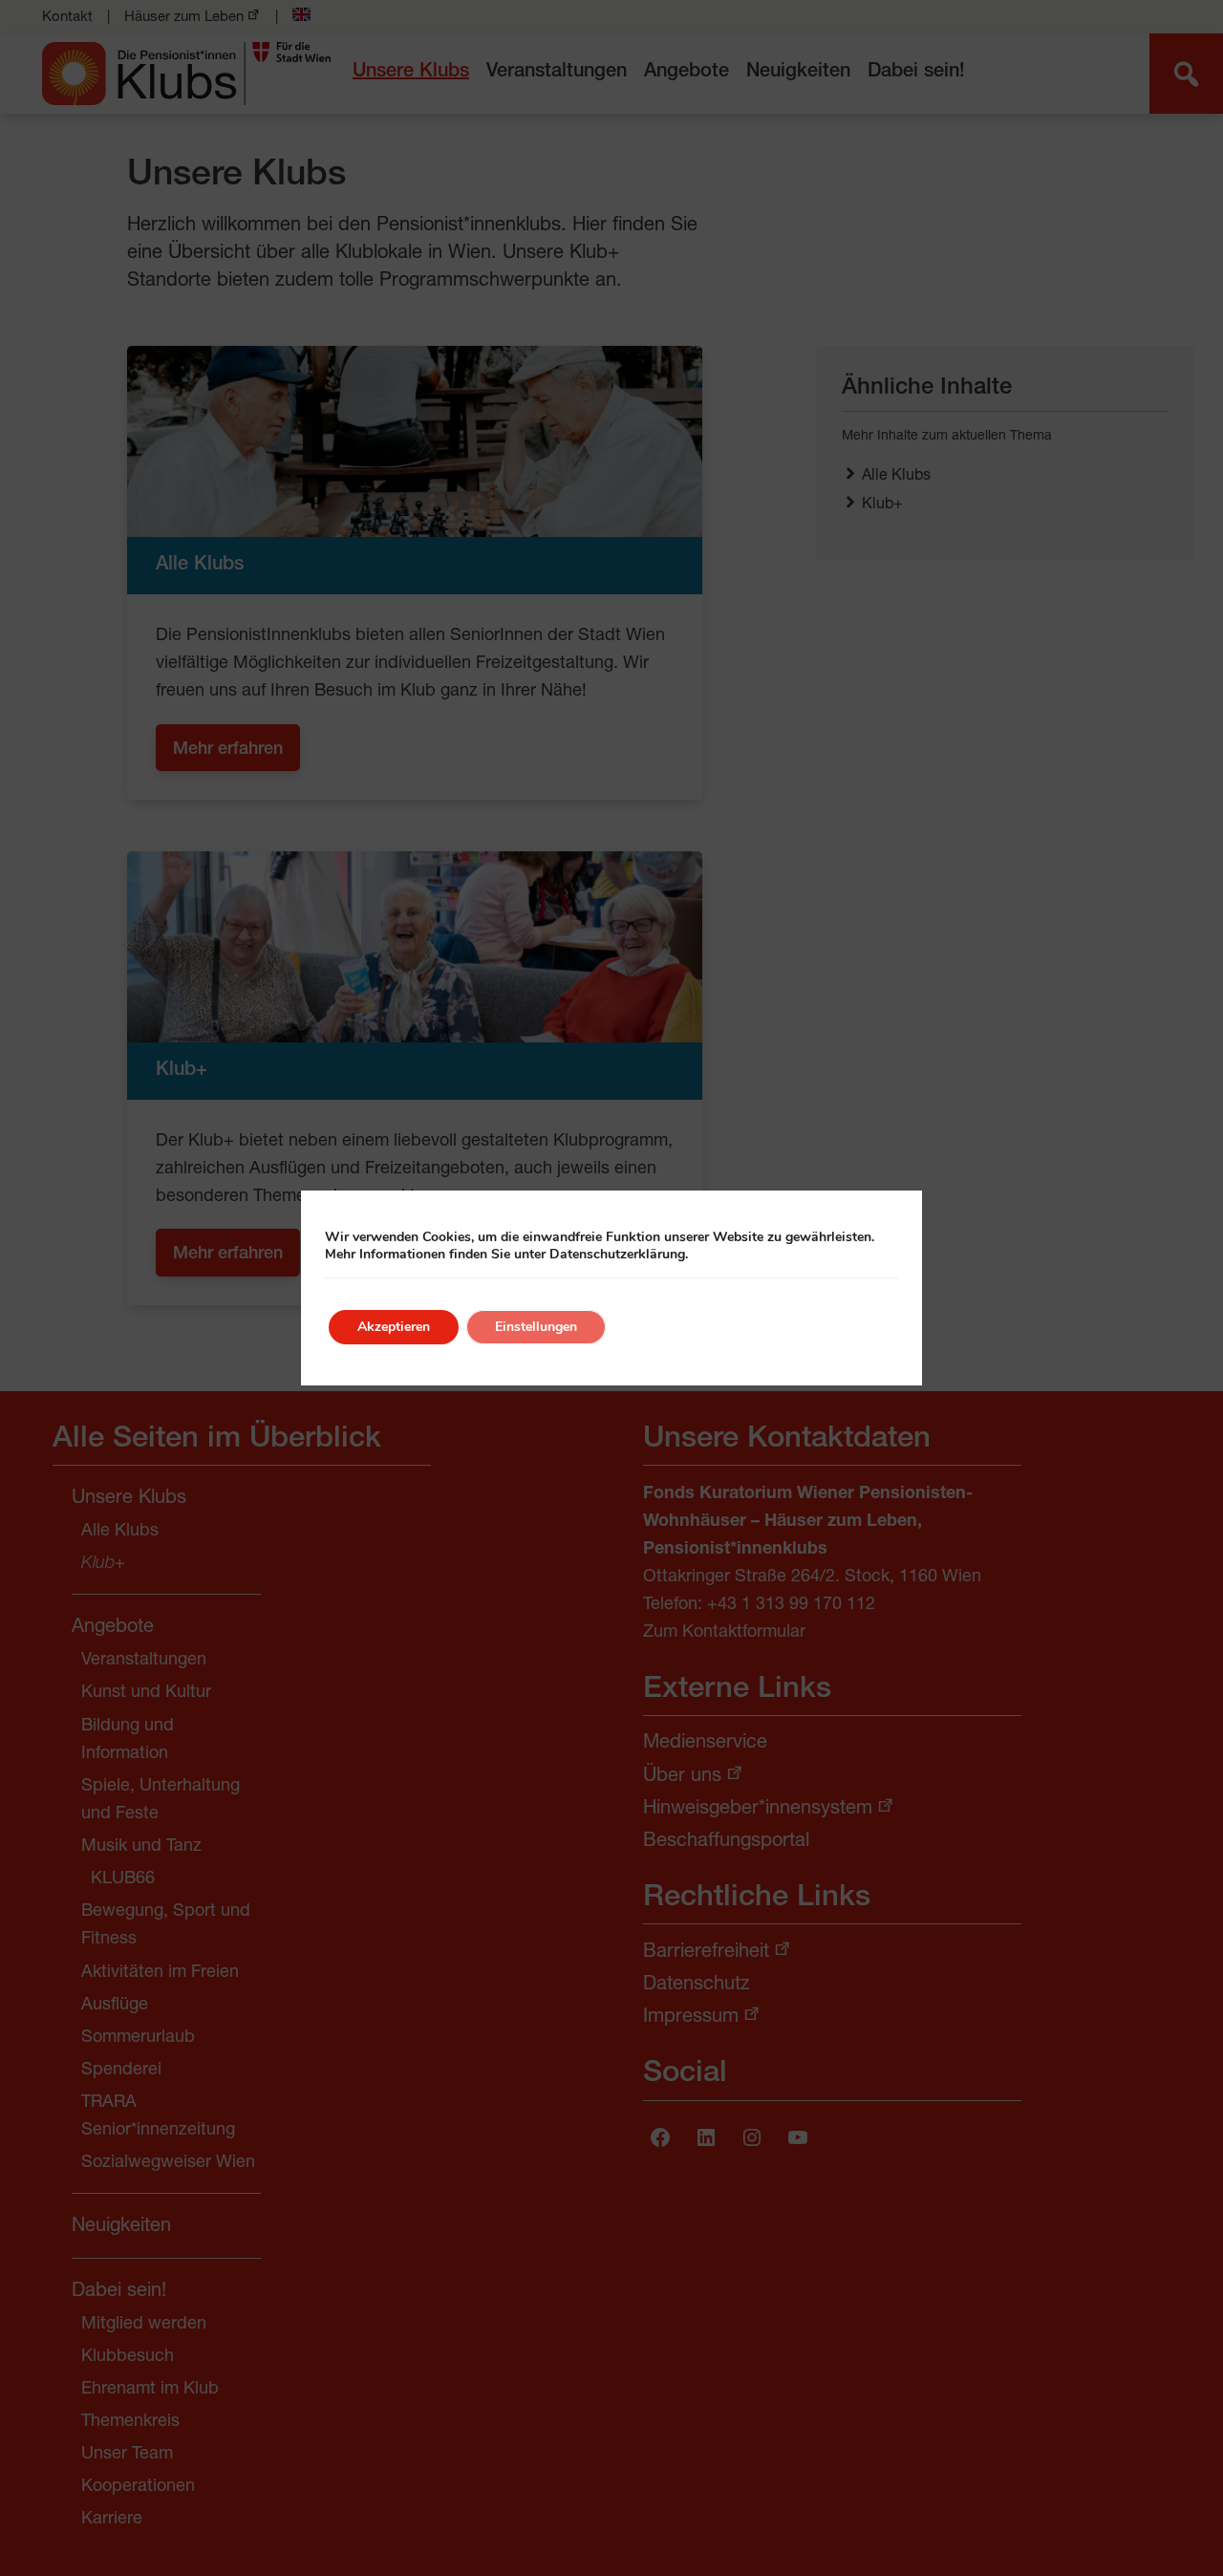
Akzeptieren (394, 1327)
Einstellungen (536, 1327)
